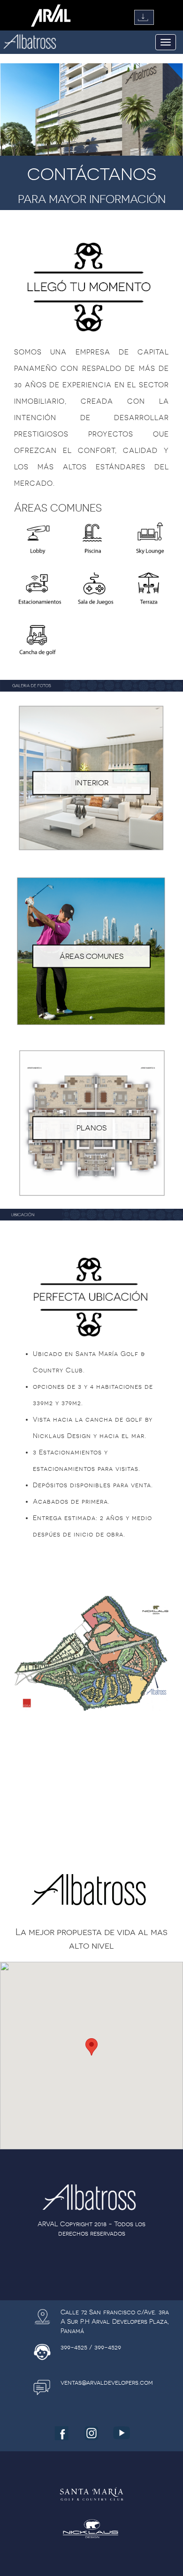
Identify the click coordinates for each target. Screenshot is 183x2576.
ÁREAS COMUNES (91, 956)
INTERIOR (92, 783)
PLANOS (91, 1128)
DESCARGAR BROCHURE (144, 17)
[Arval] (51, 15)
